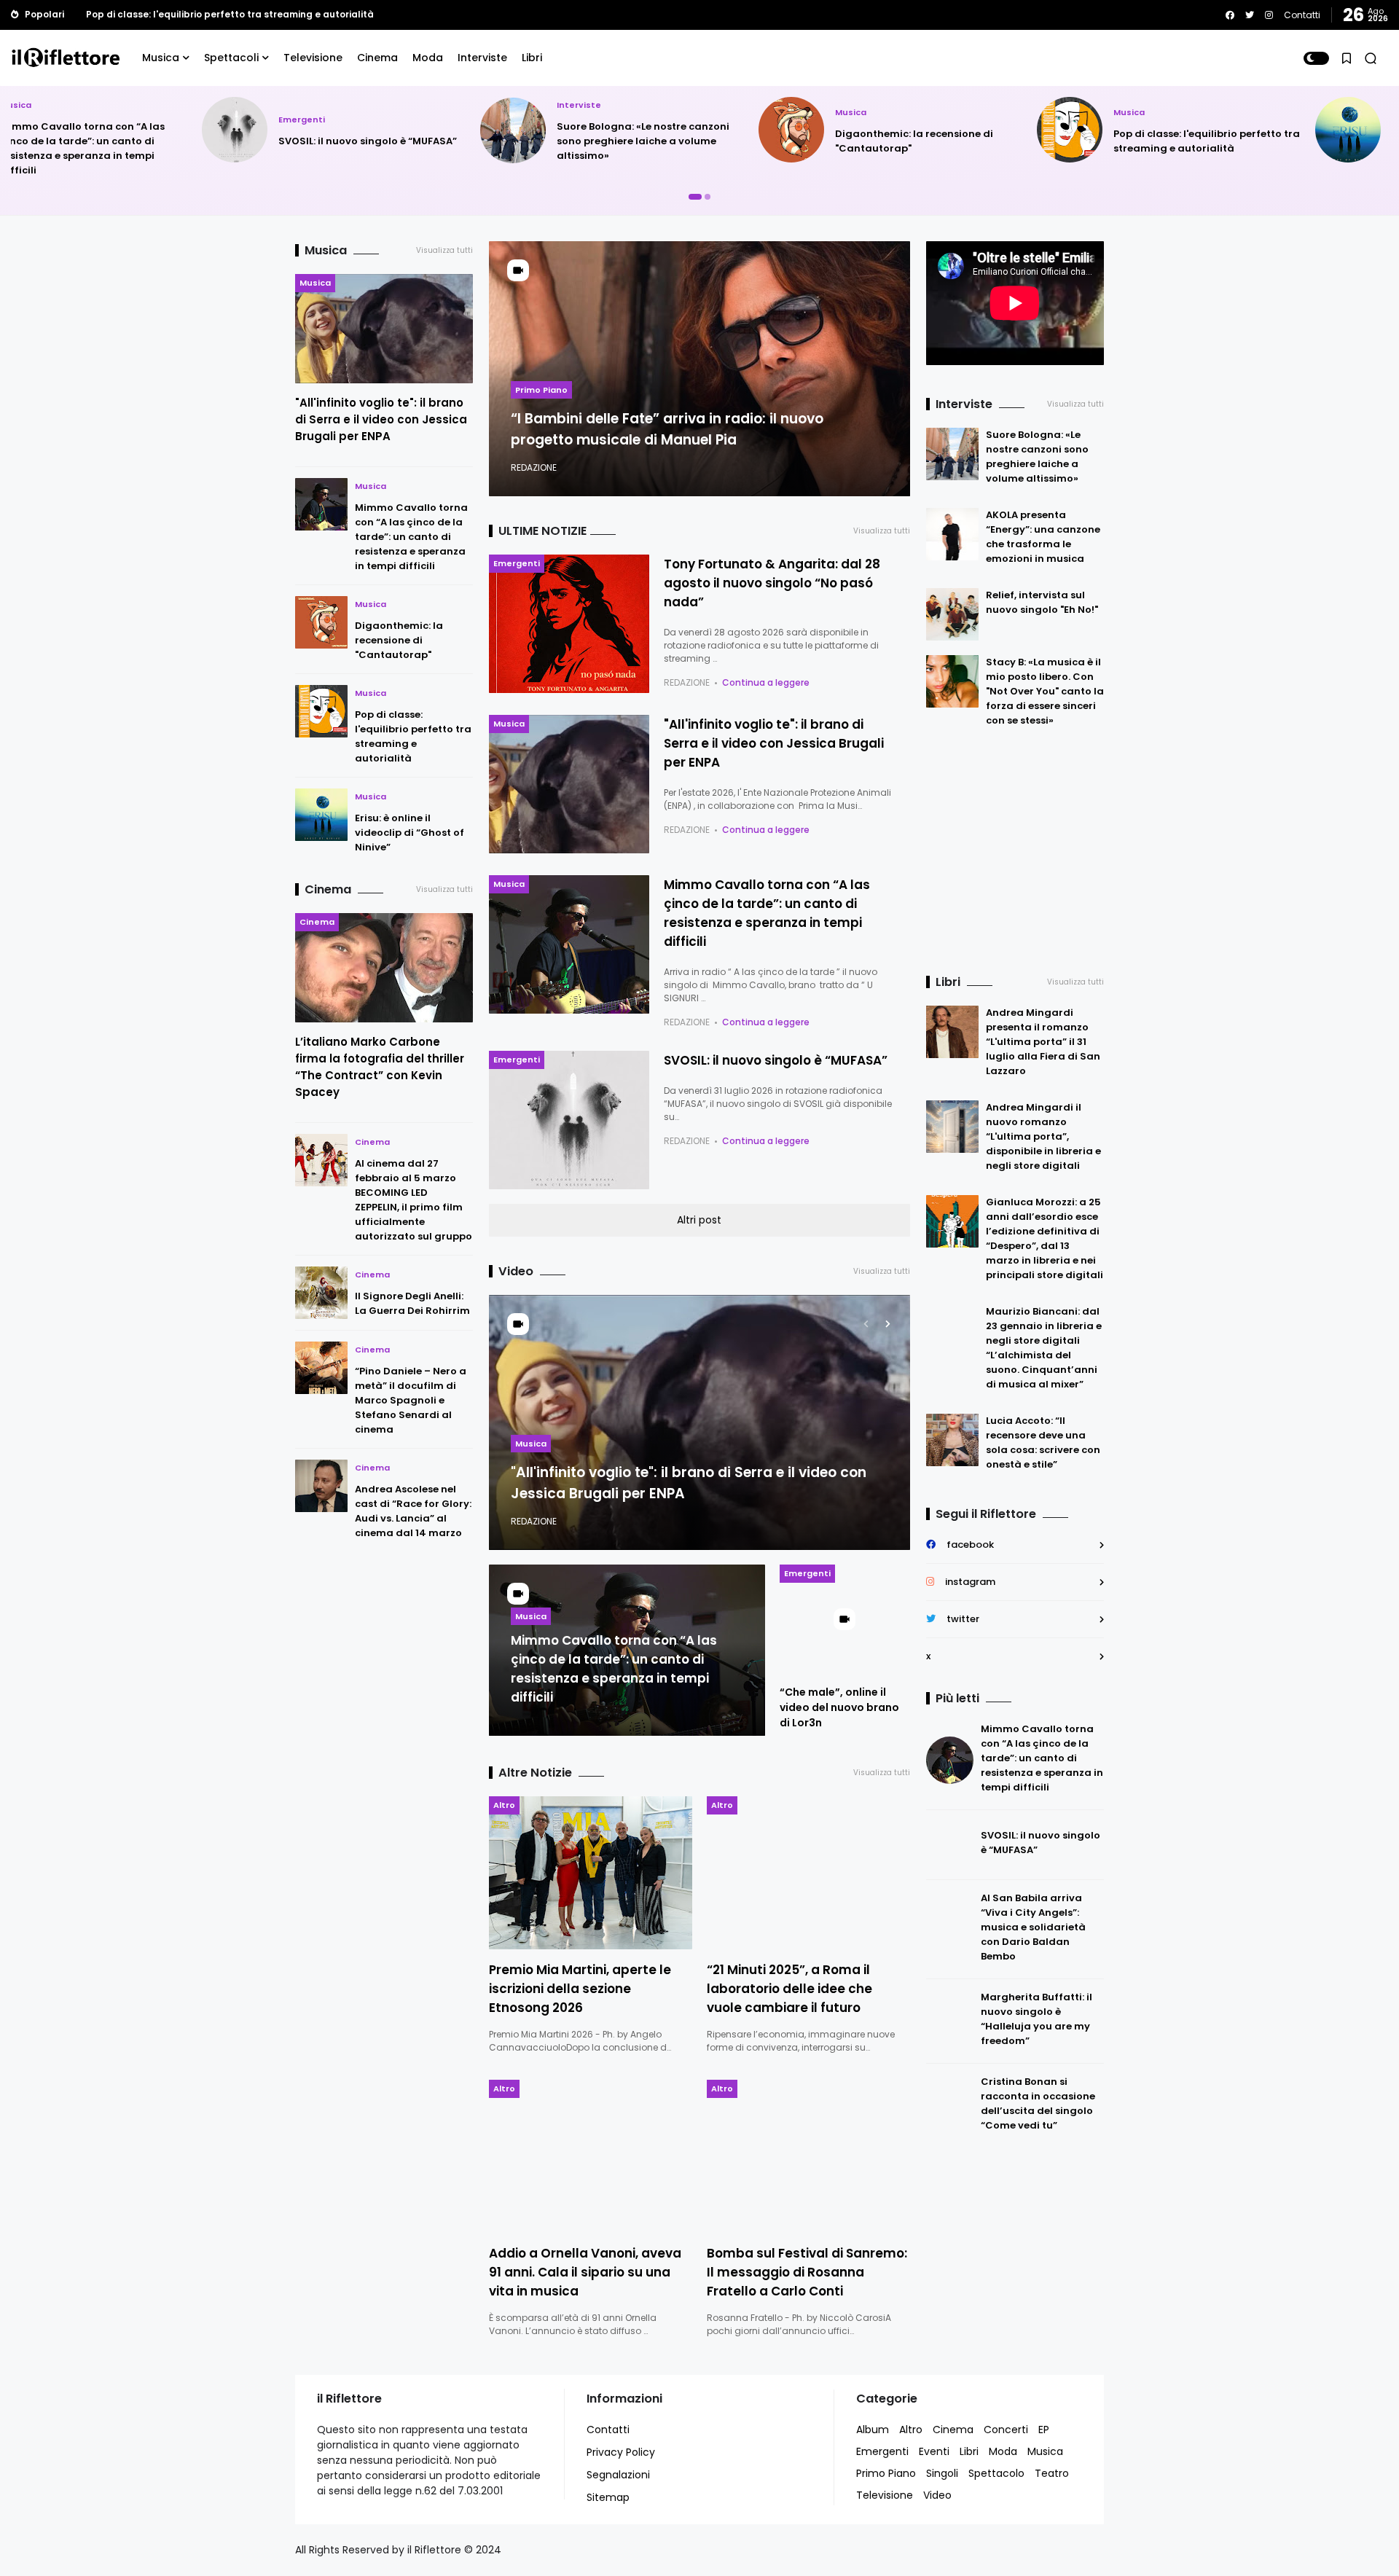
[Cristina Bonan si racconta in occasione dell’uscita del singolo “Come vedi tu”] (950, 2106)
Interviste (482, 58)
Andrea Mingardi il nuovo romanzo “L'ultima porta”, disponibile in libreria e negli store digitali (1043, 1136)
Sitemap (608, 2497)
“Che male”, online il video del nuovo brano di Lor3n (839, 1707)
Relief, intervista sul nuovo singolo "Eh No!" (1042, 602)
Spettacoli (231, 58)
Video (937, 2495)
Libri (532, 58)
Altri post (699, 1220)
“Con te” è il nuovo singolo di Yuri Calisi (177, 14)
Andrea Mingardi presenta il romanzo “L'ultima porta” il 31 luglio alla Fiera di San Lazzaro (1043, 1042)
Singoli (942, 2473)
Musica (161, 58)
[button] (1316, 58)
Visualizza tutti (444, 250)
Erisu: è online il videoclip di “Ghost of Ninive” (409, 833)
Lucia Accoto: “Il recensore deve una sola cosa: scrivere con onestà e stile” (1043, 1442)
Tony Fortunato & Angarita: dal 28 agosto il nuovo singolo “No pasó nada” (772, 583)
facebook (970, 1545)
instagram (970, 1582)
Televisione (313, 58)
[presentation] (866, 1324)
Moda (428, 58)
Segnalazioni (618, 2475)
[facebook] (1230, 15)
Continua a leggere (766, 682)
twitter (963, 1619)
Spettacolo (996, 2473)
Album (873, 2430)
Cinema (377, 58)
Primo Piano (541, 390)
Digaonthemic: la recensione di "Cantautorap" (399, 640)
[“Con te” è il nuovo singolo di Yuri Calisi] (75, 15)
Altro (504, 1805)
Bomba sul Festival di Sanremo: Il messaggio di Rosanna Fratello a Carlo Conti (807, 2272)
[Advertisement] (1017, 852)
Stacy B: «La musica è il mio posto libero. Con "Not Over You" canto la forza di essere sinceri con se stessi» (1045, 691)
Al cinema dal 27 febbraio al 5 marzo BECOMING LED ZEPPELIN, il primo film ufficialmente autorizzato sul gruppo (414, 1200)
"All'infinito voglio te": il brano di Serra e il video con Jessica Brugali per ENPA (381, 419)
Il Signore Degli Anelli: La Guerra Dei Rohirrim (412, 1303)
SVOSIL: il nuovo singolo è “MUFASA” (177, 141)
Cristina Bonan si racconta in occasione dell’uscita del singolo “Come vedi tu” (1038, 2103)
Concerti (1006, 2430)
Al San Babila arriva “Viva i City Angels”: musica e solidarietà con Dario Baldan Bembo (1033, 1927)
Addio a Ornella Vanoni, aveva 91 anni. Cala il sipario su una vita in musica (585, 2272)
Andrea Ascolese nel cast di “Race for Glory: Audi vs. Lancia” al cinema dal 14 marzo (413, 1511)
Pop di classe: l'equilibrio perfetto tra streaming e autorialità (1016, 141)
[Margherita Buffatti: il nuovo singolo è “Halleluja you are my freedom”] (950, 2021)
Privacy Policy (621, 2452)
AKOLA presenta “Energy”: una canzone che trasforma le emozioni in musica (1043, 537)
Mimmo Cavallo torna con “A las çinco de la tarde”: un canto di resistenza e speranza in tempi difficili (411, 537)
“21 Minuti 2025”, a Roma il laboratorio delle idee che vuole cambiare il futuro (789, 1989)
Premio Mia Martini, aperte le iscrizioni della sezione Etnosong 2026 (580, 1989)
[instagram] (1269, 15)
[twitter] (1250, 15)
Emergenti (111, 120)
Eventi (934, 2451)
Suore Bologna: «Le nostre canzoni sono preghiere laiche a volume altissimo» (452, 141)
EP (1044, 2430)
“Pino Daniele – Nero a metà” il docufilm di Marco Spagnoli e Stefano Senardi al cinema (411, 1400)
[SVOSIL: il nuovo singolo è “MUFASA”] (950, 1845)
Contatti (1302, 15)
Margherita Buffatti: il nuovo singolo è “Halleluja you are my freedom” (1036, 2019)
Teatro (1052, 2473)
